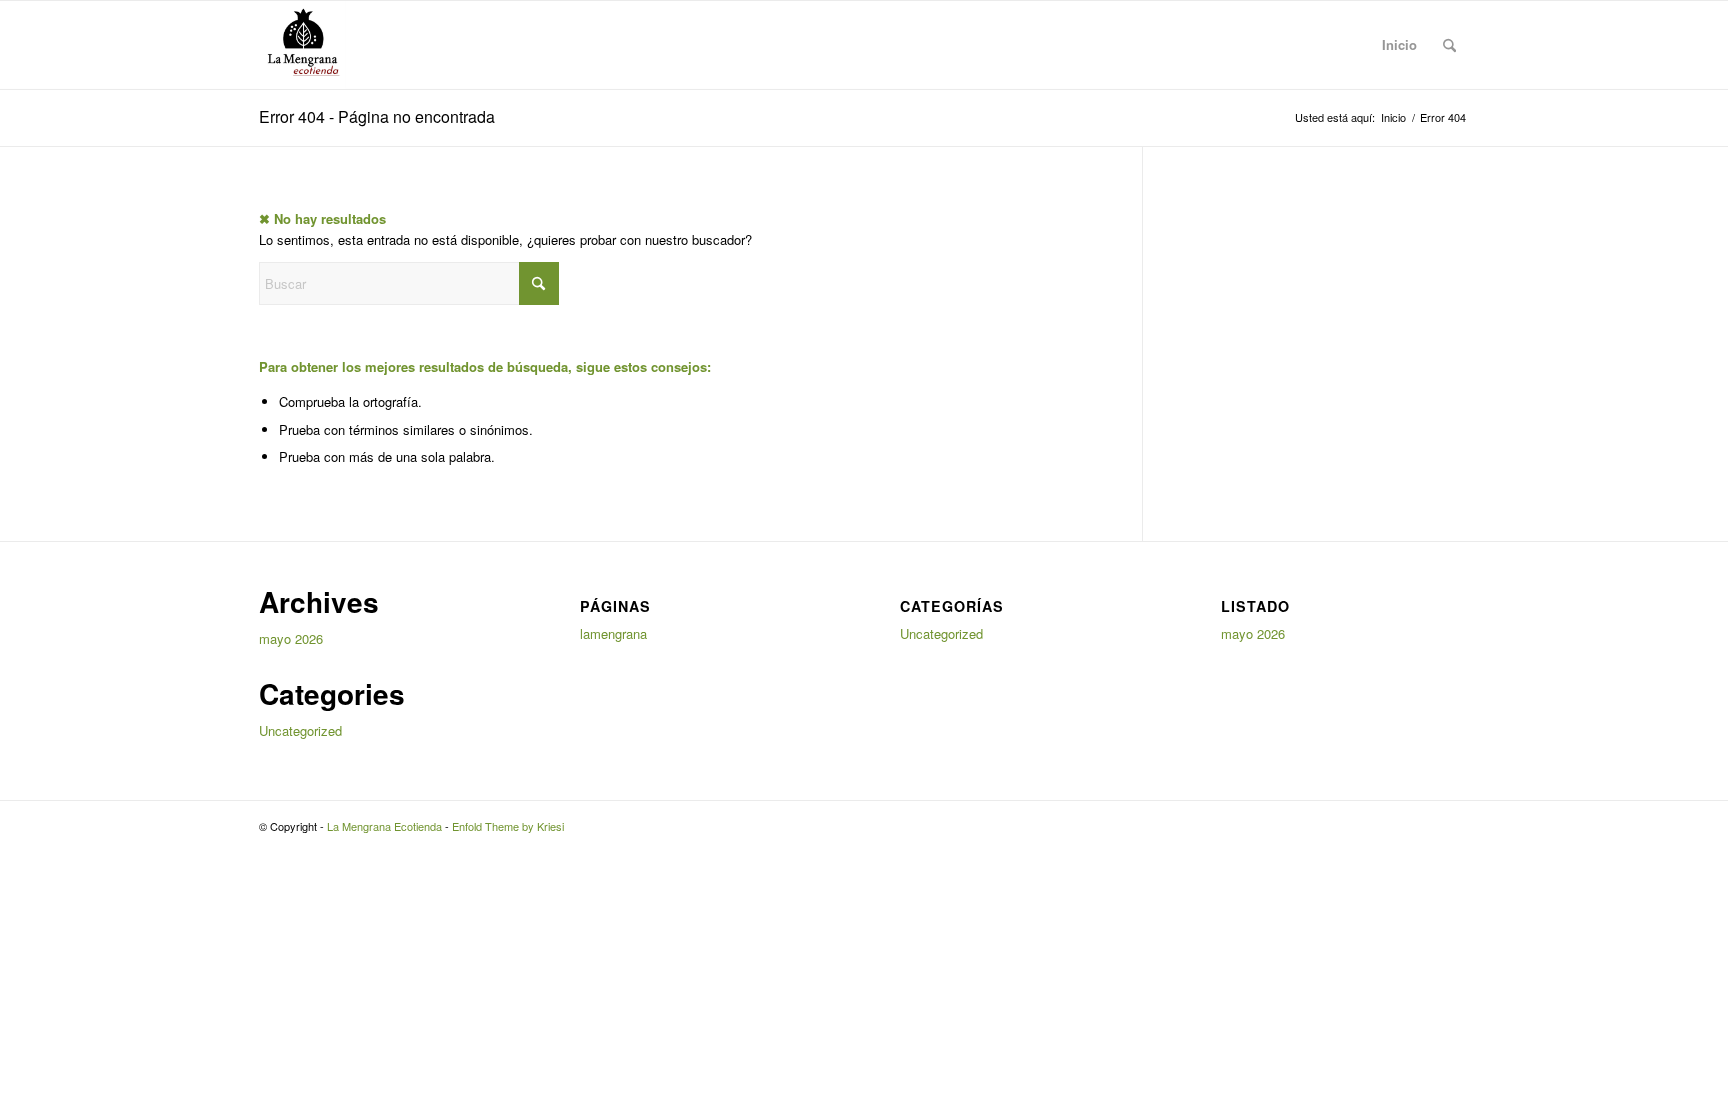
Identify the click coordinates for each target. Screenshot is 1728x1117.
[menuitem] (1449, 45)
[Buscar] (1449, 45)
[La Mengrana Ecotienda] (302, 45)
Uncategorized (300, 730)
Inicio (1399, 44)
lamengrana (613, 633)
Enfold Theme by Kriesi (508, 826)
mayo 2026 (291, 638)
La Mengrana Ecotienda (384, 826)
